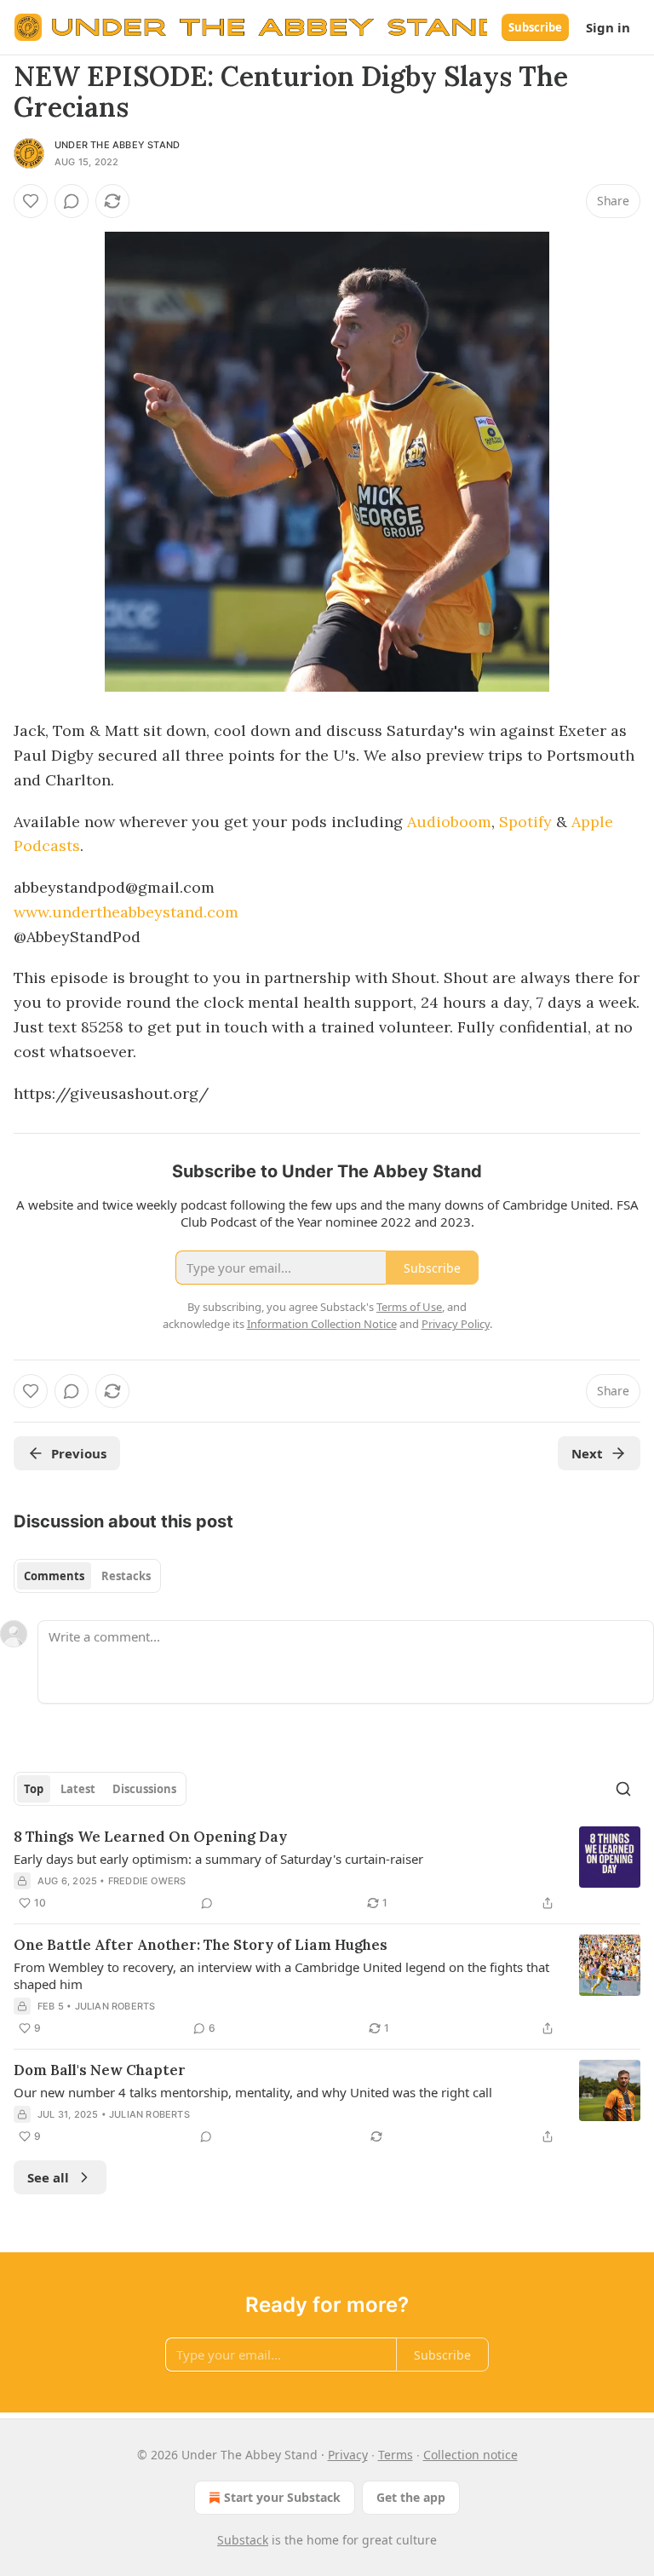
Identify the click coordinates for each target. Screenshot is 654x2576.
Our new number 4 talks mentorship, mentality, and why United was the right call (253, 2092)
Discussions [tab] (144, 1789)
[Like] (31, 201)
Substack (243, 2540)
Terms (396, 2455)
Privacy (348, 2455)
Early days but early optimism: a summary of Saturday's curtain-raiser (218, 1859)
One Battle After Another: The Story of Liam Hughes (201, 1945)
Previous (79, 1453)
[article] (327, 1870)
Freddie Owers (147, 1881)
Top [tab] (34, 1789)
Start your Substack (282, 2497)
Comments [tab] (54, 1576)
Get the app (411, 2497)
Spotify (525, 822)
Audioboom (449, 822)
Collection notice (470, 2455)
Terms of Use (409, 1307)
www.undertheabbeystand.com (126, 912)
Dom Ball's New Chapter (100, 2070)
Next (587, 1453)
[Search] (623, 1789)
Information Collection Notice (322, 1324)
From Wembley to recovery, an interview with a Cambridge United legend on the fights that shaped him (281, 1975)
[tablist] (87, 1576)
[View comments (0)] (72, 201)
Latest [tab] (78, 1789)
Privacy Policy (456, 1324)
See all (48, 2177)
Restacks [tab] (126, 1576)
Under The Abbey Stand (117, 145)
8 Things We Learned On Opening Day (150, 1837)
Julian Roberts (115, 2006)
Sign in (608, 27)
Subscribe (535, 27)
